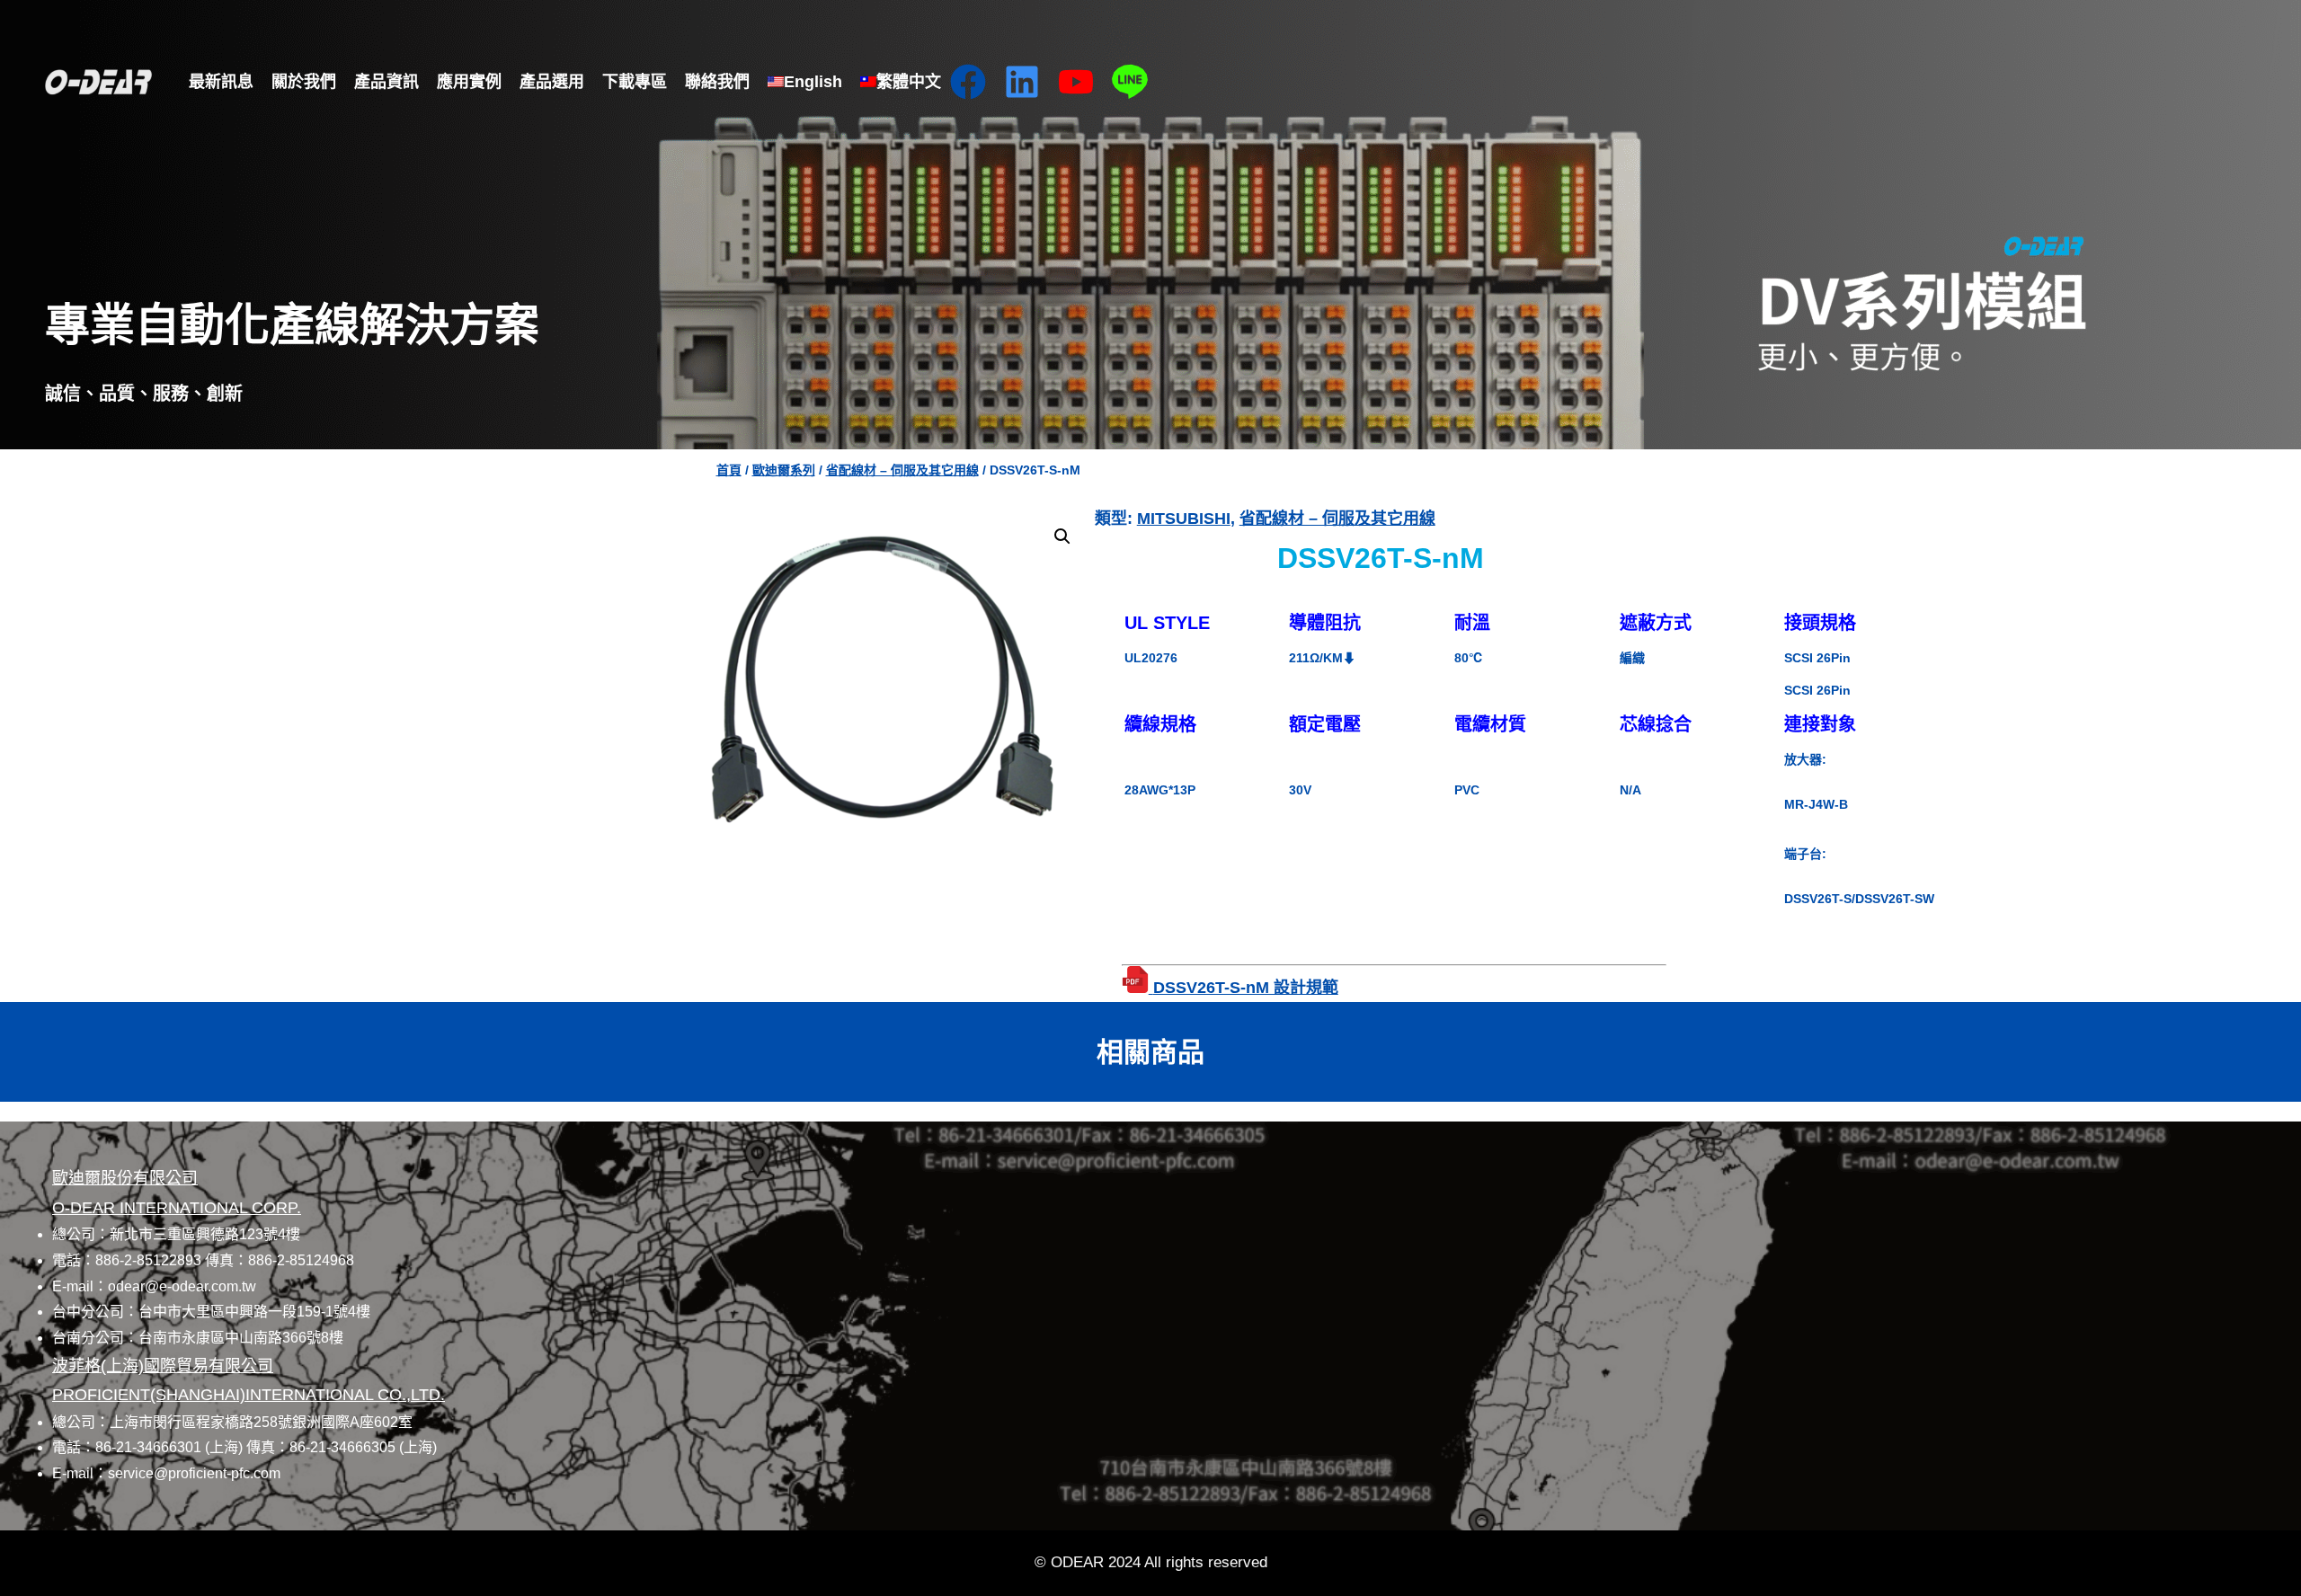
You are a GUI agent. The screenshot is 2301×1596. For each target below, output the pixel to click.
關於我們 (304, 82)
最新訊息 (221, 82)
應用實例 (469, 82)
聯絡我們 (717, 82)
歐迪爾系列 (784, 470)
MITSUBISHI (1184, 519)
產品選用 (552, 82)
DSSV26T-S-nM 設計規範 (1246, 988)
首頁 (729, 470)
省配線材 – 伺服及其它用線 (902, 470)
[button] (1062, 536)
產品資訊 (386, 82)
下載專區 (635, 82)
